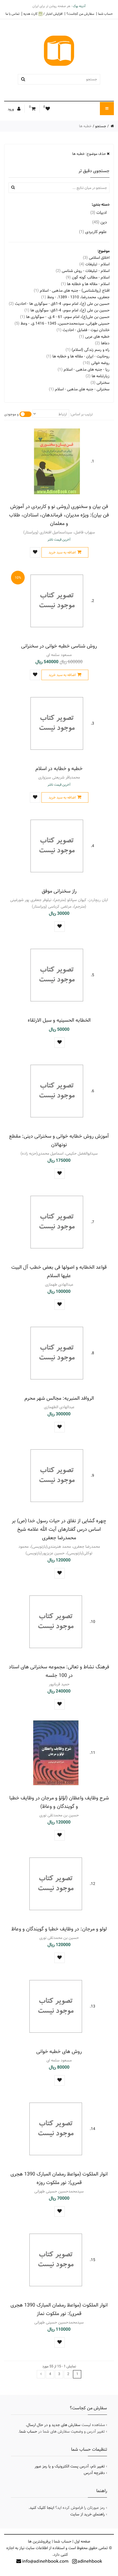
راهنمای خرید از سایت (88, 2514)
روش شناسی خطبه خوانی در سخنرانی (59, 646)
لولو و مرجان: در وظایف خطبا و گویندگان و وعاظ (59, 1929)
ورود (11, 109)
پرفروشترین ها (39, 2541)
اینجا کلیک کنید (42, 2508)
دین (99, 222)
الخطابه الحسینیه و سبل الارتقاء (59, 1020)
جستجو (101, 126)
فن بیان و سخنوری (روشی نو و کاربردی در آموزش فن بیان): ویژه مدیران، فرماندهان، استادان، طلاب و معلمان (59, 515)
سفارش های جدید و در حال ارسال (54, 2425)
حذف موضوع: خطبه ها (89, 154)
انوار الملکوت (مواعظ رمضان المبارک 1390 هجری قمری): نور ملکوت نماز (59, 2309)
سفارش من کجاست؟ (80, 14)
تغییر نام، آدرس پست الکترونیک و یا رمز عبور (70, 2466)
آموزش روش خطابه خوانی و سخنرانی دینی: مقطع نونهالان (59, 1140)
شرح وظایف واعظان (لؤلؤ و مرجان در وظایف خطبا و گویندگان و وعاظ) (59, 1802)
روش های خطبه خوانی (59, 2051)
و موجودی (11, 414)
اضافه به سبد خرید (62, 552)
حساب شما (105, 14)
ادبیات (99, 213)
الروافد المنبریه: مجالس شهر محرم (59, 1398)
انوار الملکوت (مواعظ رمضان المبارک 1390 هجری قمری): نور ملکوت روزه (59, 2178)
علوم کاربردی (93, 232)
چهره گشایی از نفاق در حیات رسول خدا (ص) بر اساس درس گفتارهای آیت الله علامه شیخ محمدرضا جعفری (59, 1529)
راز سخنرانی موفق (59, 891)
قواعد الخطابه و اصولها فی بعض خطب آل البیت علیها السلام (59, 1271)
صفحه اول (82, 2541)
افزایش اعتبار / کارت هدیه (43, 14)
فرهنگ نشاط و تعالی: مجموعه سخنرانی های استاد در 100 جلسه (59, 1671)
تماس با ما (12, 14)
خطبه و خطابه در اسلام (59, 769)
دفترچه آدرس (94, 2473)
